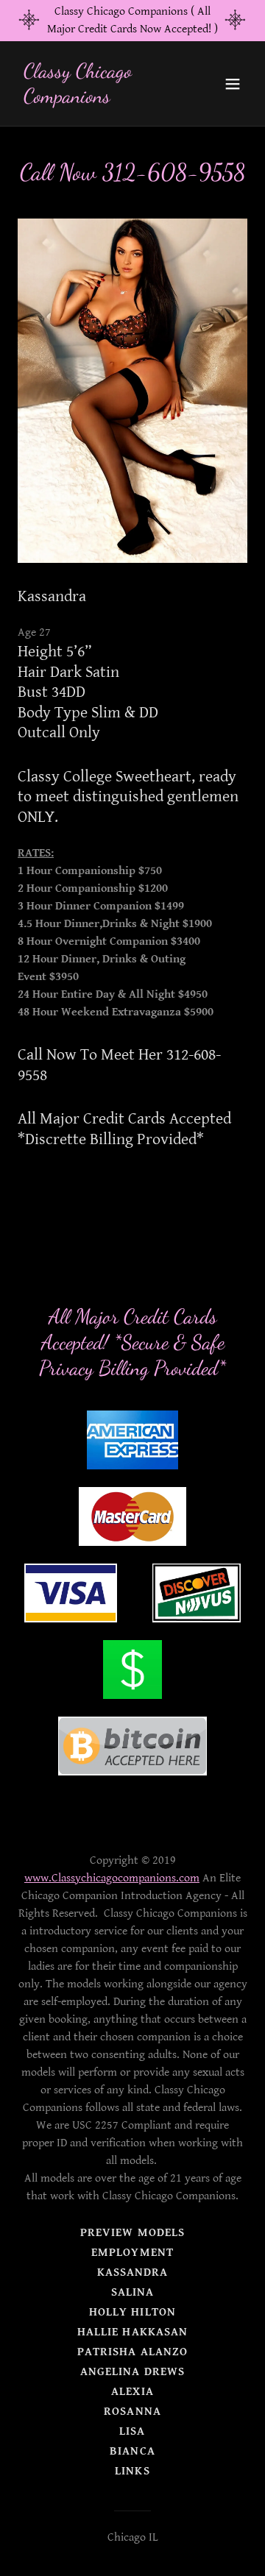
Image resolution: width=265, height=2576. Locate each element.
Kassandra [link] (132, 2272)
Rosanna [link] (132, 2412)
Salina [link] (132, 2292)
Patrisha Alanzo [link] (132, 2352)
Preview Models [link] (132, 2233)
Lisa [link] (132, 2431)
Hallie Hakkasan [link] (132, 2332)
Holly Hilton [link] (132, 2312)
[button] (233, 84)
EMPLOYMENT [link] (132, 2253)
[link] (98, 99)
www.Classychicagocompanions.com (112, 1878)
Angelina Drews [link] (132, 2372)
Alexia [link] (132, 2392)
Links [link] (132, 2471)
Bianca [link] (132, 2451)
